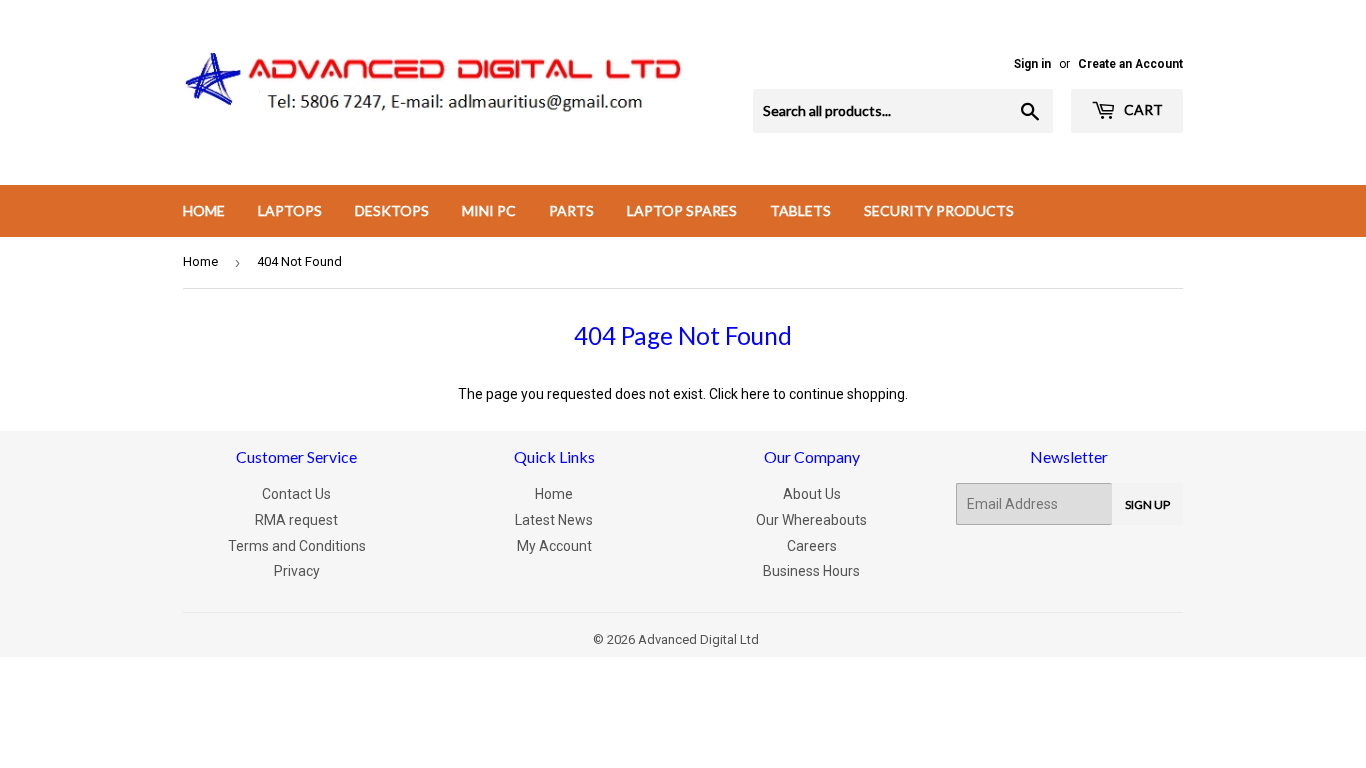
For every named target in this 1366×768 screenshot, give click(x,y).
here (755, 394)
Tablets (800, 210)
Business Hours (811, 571)
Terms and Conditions (297, 546)
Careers (812, 546)
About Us (812, 494)
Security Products (939, 210)
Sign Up (1147, 504)
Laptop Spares (682, 210)
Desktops (392, 210)
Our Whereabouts (811, 520)
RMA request (296, 520)
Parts (571, 210)
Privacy (297, 571)
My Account (554, 546)
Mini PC (489, 210)
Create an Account (1130, 64)
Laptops (290, 210)
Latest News (554, 520)
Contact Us (296, 494)
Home (204, 210)
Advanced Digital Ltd (698, 639)
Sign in (1032, 64)
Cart (1142, 109)
